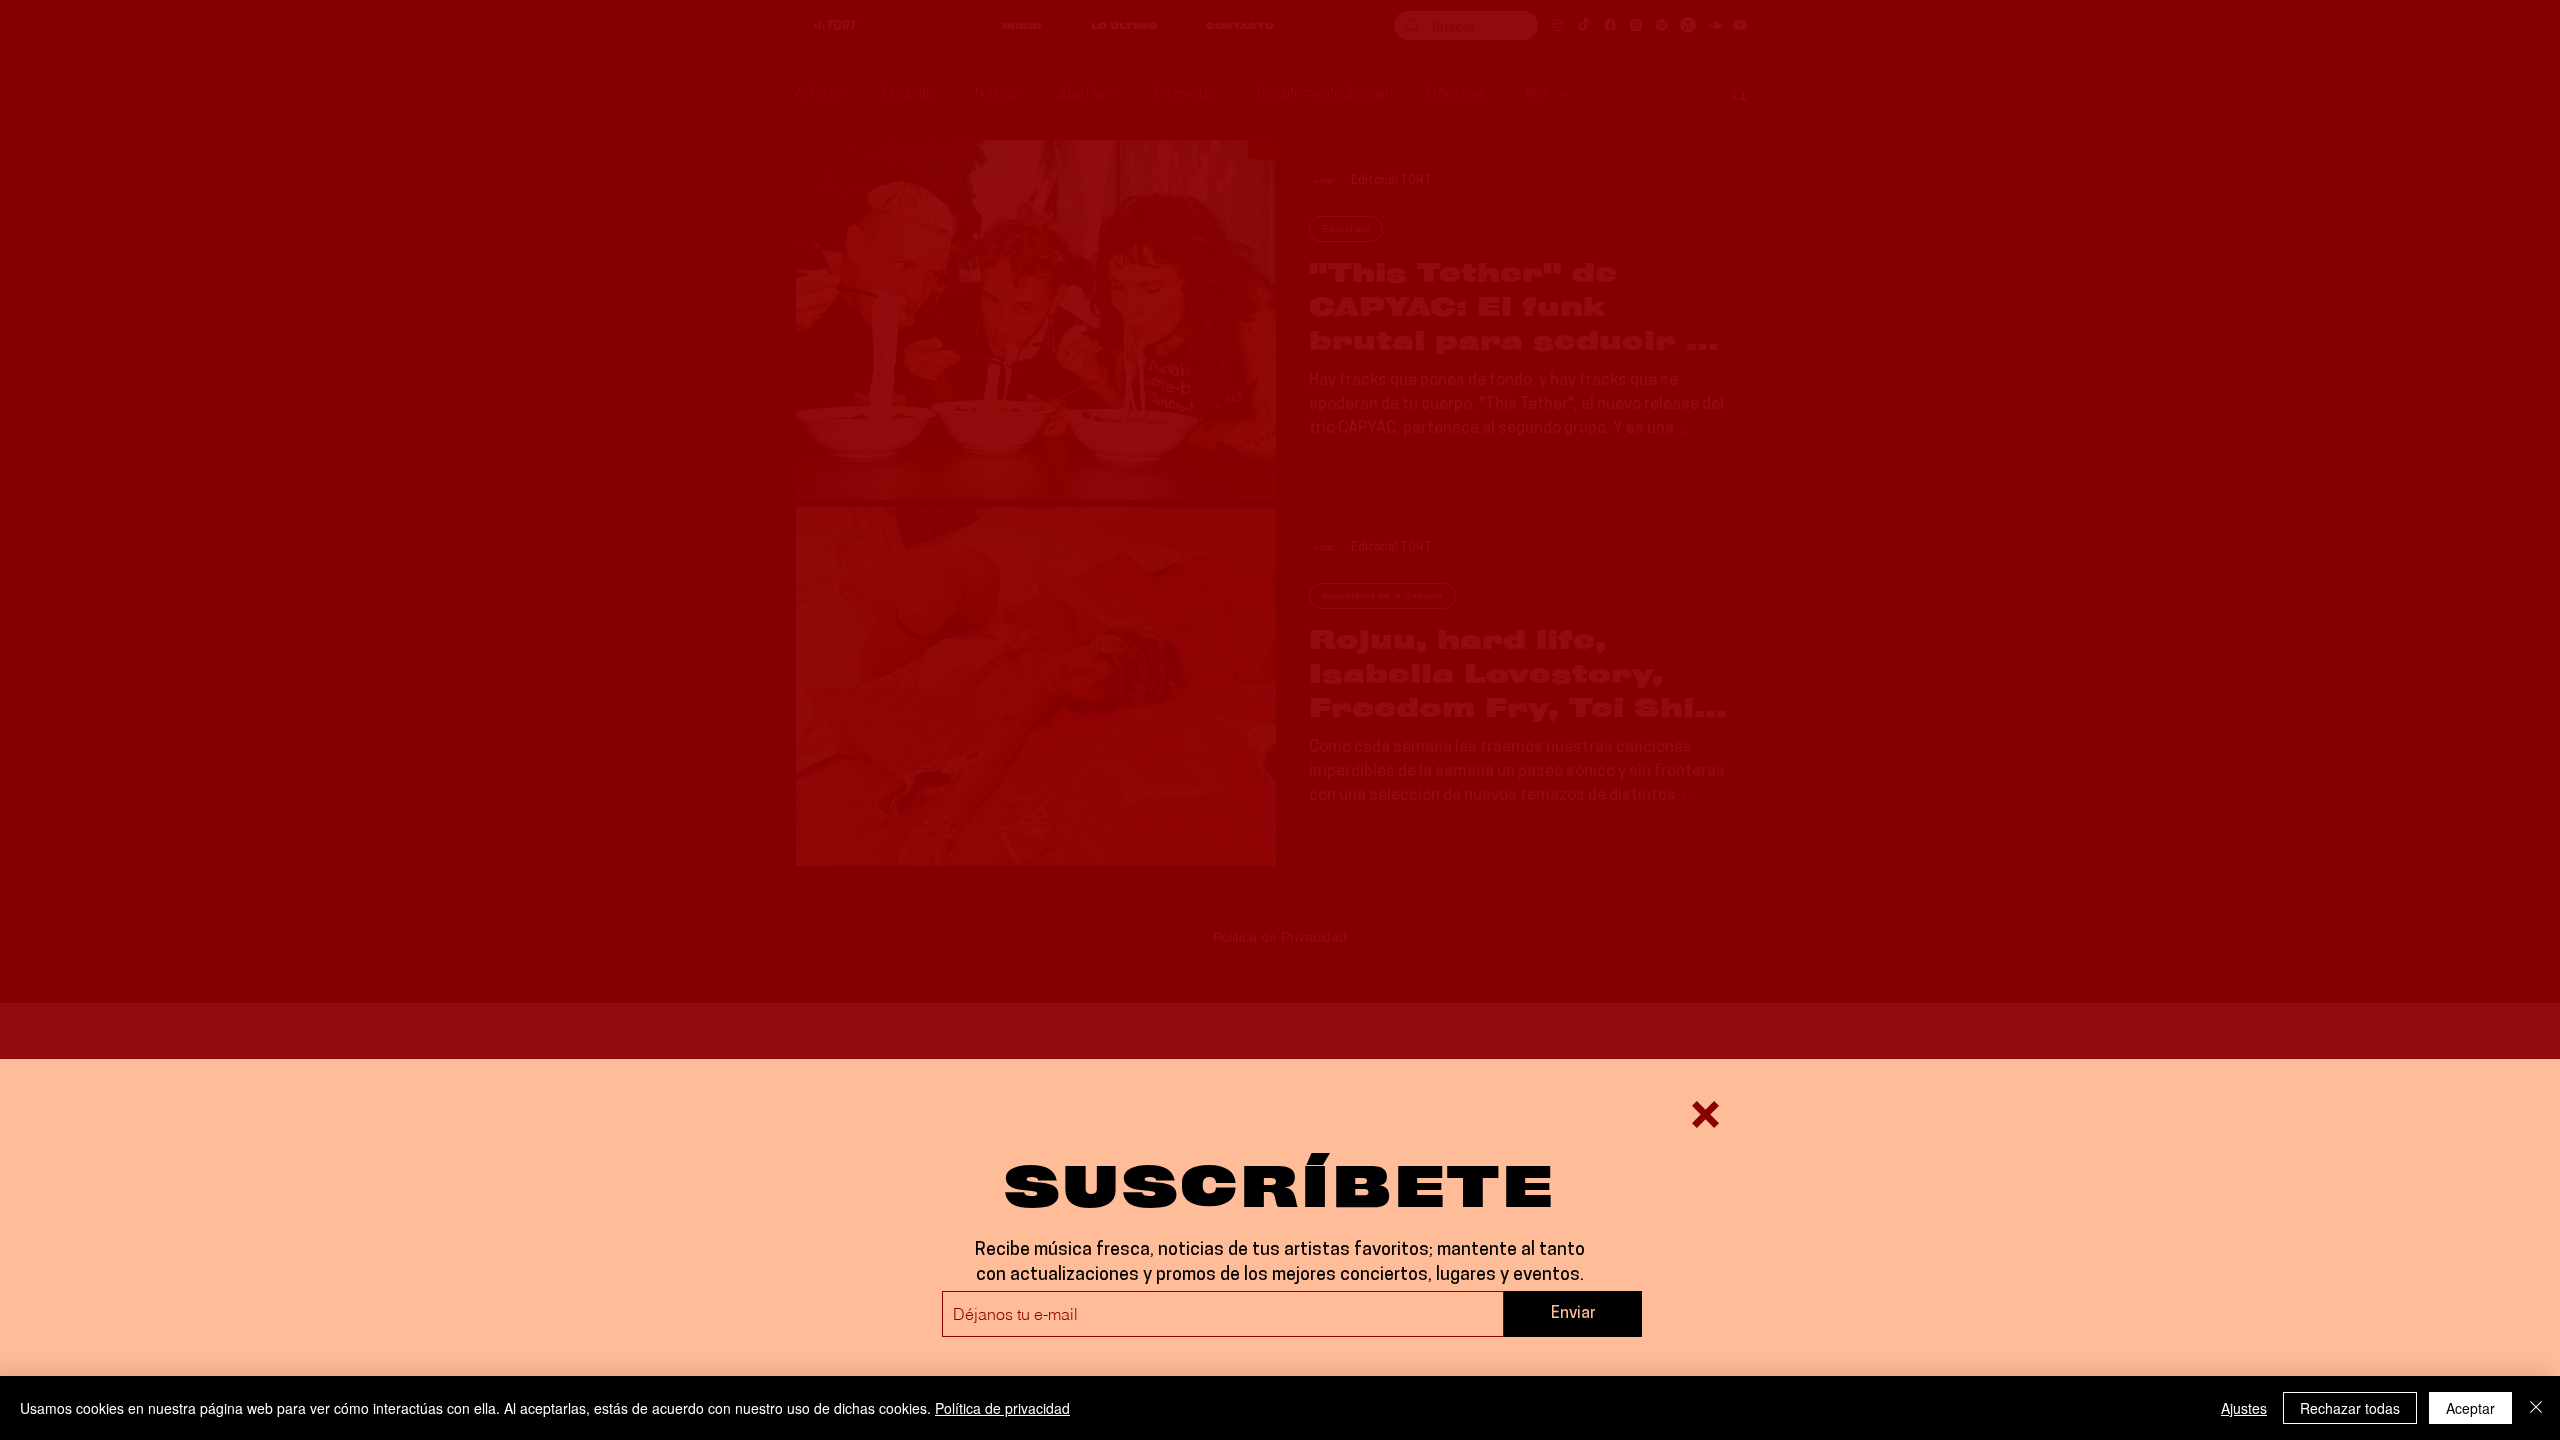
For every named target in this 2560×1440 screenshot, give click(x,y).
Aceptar (2470, 1408)
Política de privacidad (1002, 1408)
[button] (1705, 1114)
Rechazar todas (2350, 1408)
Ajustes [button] (2244, 1408)
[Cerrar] (2536, 1408)
